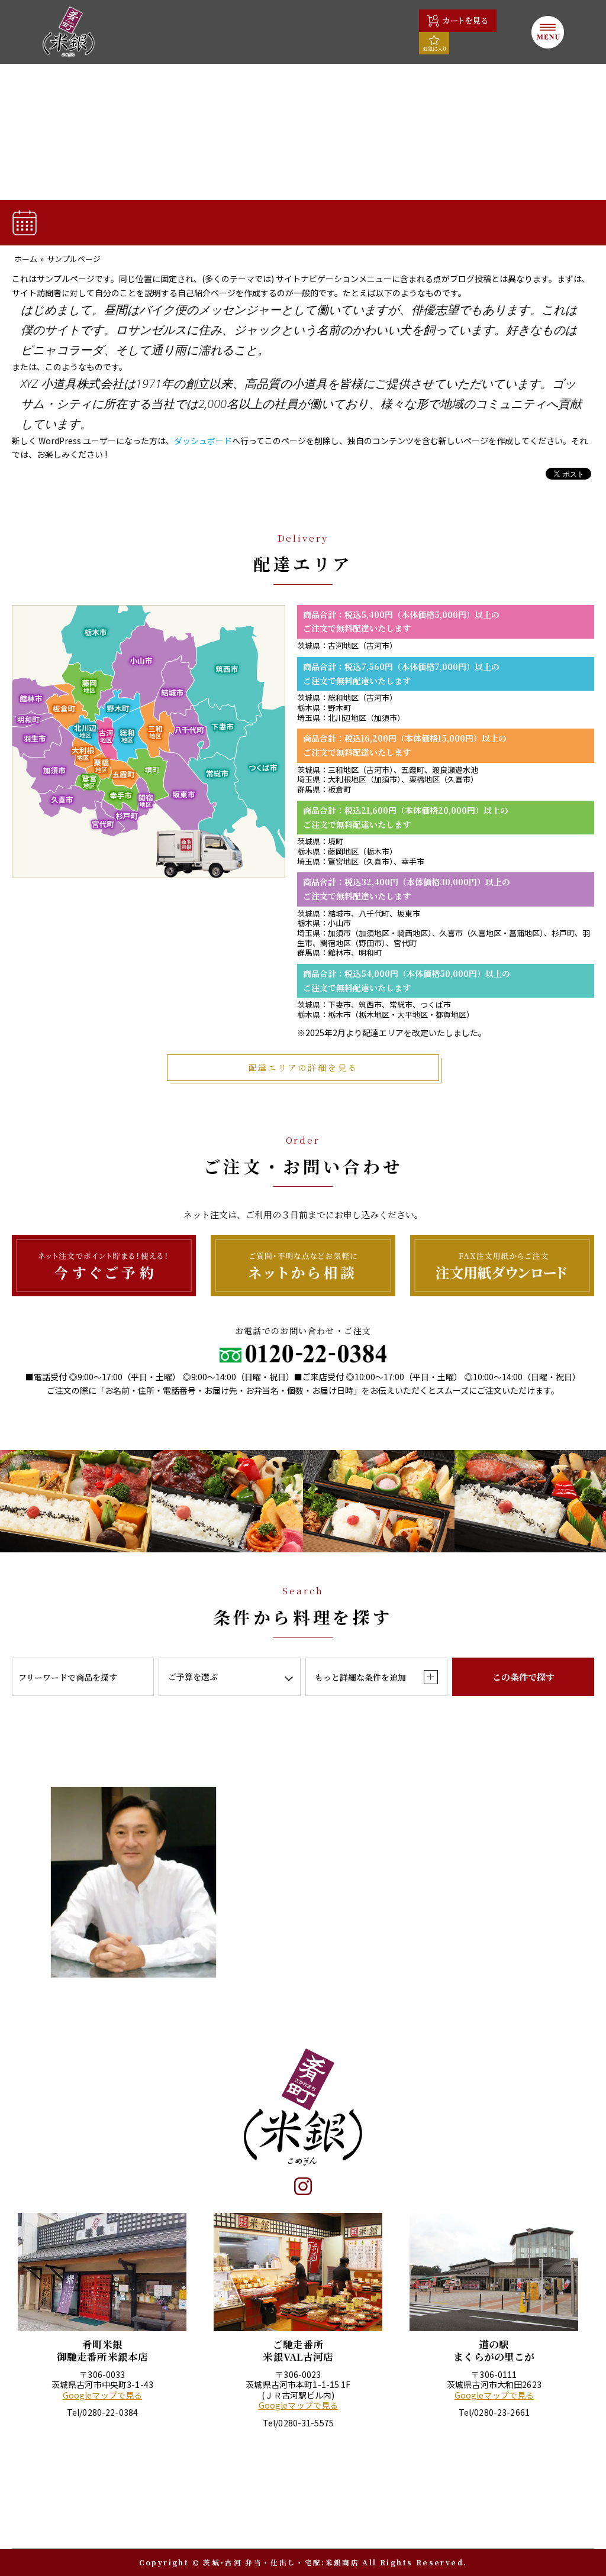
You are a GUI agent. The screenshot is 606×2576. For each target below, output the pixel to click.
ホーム (26, 259)
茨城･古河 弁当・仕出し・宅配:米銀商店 (281, 2562)
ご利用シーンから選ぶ (230, 222)
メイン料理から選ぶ (353, 222)
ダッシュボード (203, 441)
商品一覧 (107, 222)
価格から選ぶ (475, 222)
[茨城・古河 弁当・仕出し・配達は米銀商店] (69, 32)
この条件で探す (523, 1677)
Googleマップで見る (103, 2396)
